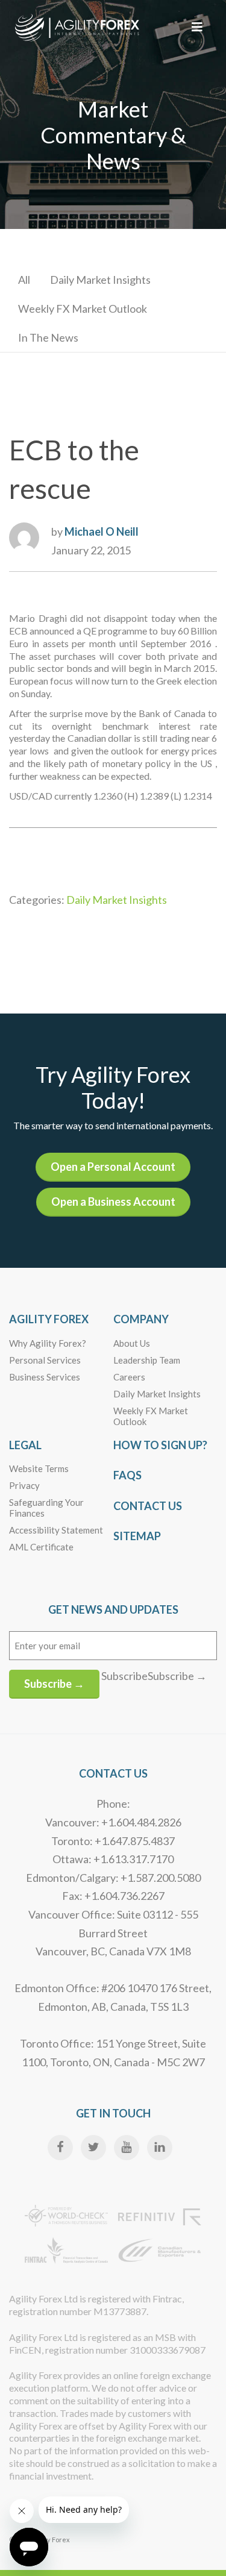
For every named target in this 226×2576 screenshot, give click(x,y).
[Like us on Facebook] (60, 2148)
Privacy (24, 1485)
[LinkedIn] (160, 2148)
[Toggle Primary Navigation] (197, 27)
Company (141, 1319)
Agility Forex (49, 1319)
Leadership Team (147, 1360)
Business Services (45, 1377)
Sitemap (137, 1536)
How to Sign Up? (160, 1445)
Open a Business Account (113, 1202)
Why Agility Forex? (48, 1343)
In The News (48, 337)
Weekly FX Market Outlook (83, 309)
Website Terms (39, 1468)
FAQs (127, 1475)
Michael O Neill (102, 531)
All (24, 280)
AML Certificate (41, 1547)
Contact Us (148, 1506)
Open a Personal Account (113, 1167)
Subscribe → (54, 1684)
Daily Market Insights (100, 280)
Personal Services (45, 1360)
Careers (129, 1377)
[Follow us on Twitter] (93, 2148)
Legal (25, 1445)
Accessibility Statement (56, 1530)
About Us (132, 1343)
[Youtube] (127, 2148)
